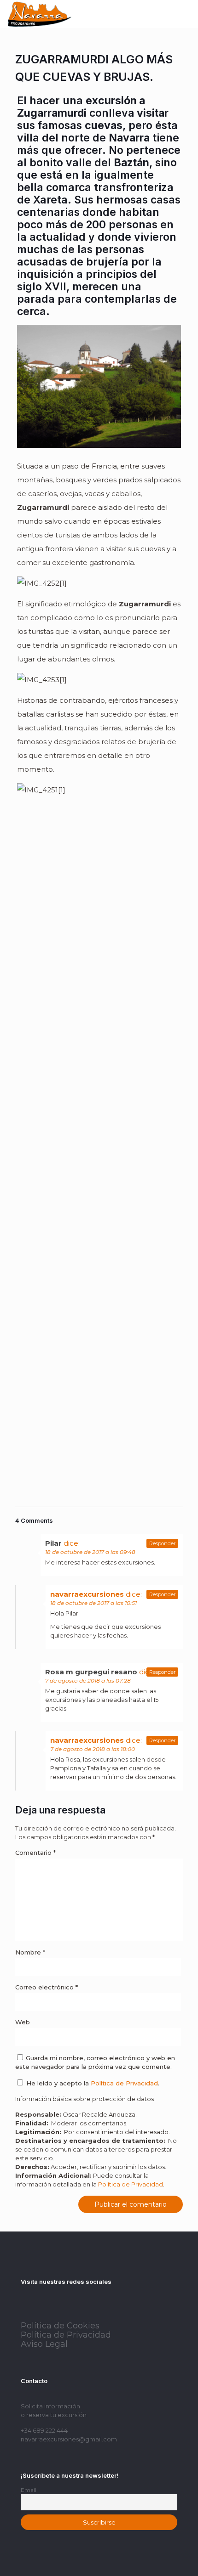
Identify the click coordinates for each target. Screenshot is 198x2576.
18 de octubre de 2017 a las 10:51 (93, 1603)
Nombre (30, 1952)
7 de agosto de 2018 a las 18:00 (93, 1749)
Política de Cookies (60, 2326)
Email (29, 2490)
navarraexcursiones (87, 1594)
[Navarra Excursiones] (40, 14)
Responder (162, 1543)
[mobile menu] (186, 14)
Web (23, 2022)
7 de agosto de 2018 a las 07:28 (88, 1681)
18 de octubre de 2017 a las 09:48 (90, 1552)
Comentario (35, 1853)
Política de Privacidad (124, 2083)
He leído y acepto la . (92, 2083)
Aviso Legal (44, 2344)
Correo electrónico (47, 1987)
